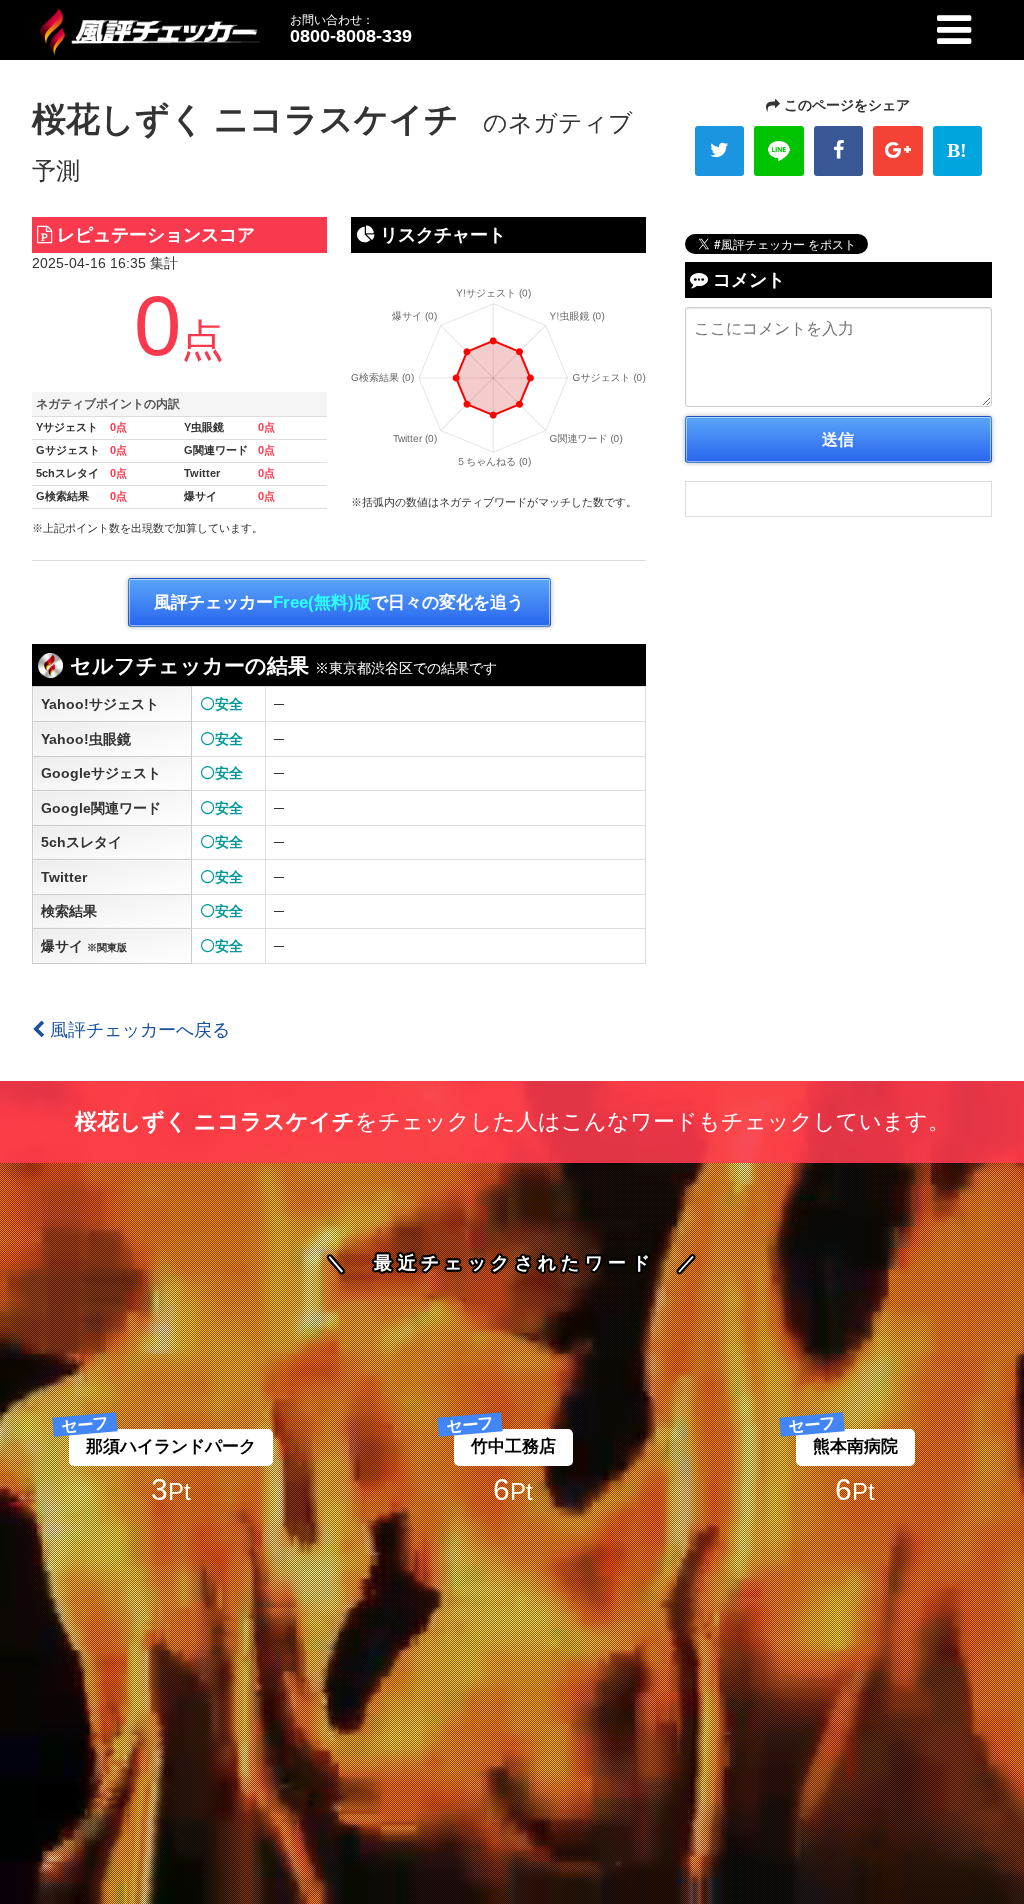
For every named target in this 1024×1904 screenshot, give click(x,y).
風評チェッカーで (339, 602)
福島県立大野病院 (855, 1446)
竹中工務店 (171, 1446)
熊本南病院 (513, 1446)
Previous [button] (70, 1152)
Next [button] (954, 1152)
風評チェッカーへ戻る (137, 1030)
